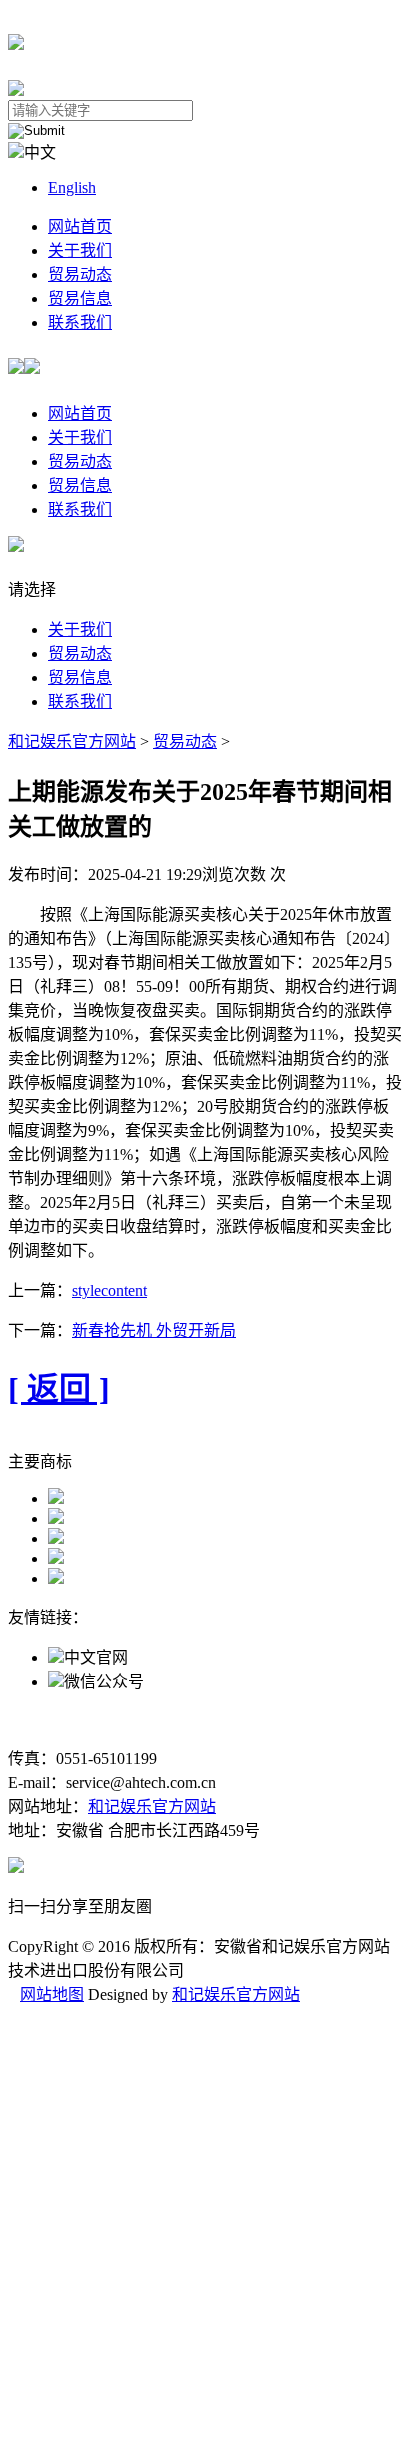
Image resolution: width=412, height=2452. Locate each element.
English (72, 187)
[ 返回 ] (59, 1389)
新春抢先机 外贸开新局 (154, 1330)
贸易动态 (80, 274)
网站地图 (52, 1994)
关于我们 (80, 250)
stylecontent (109, 1290)
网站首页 (80, 226)
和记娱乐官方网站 (72, 741)
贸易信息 (80, 298)
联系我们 (80, 322)
